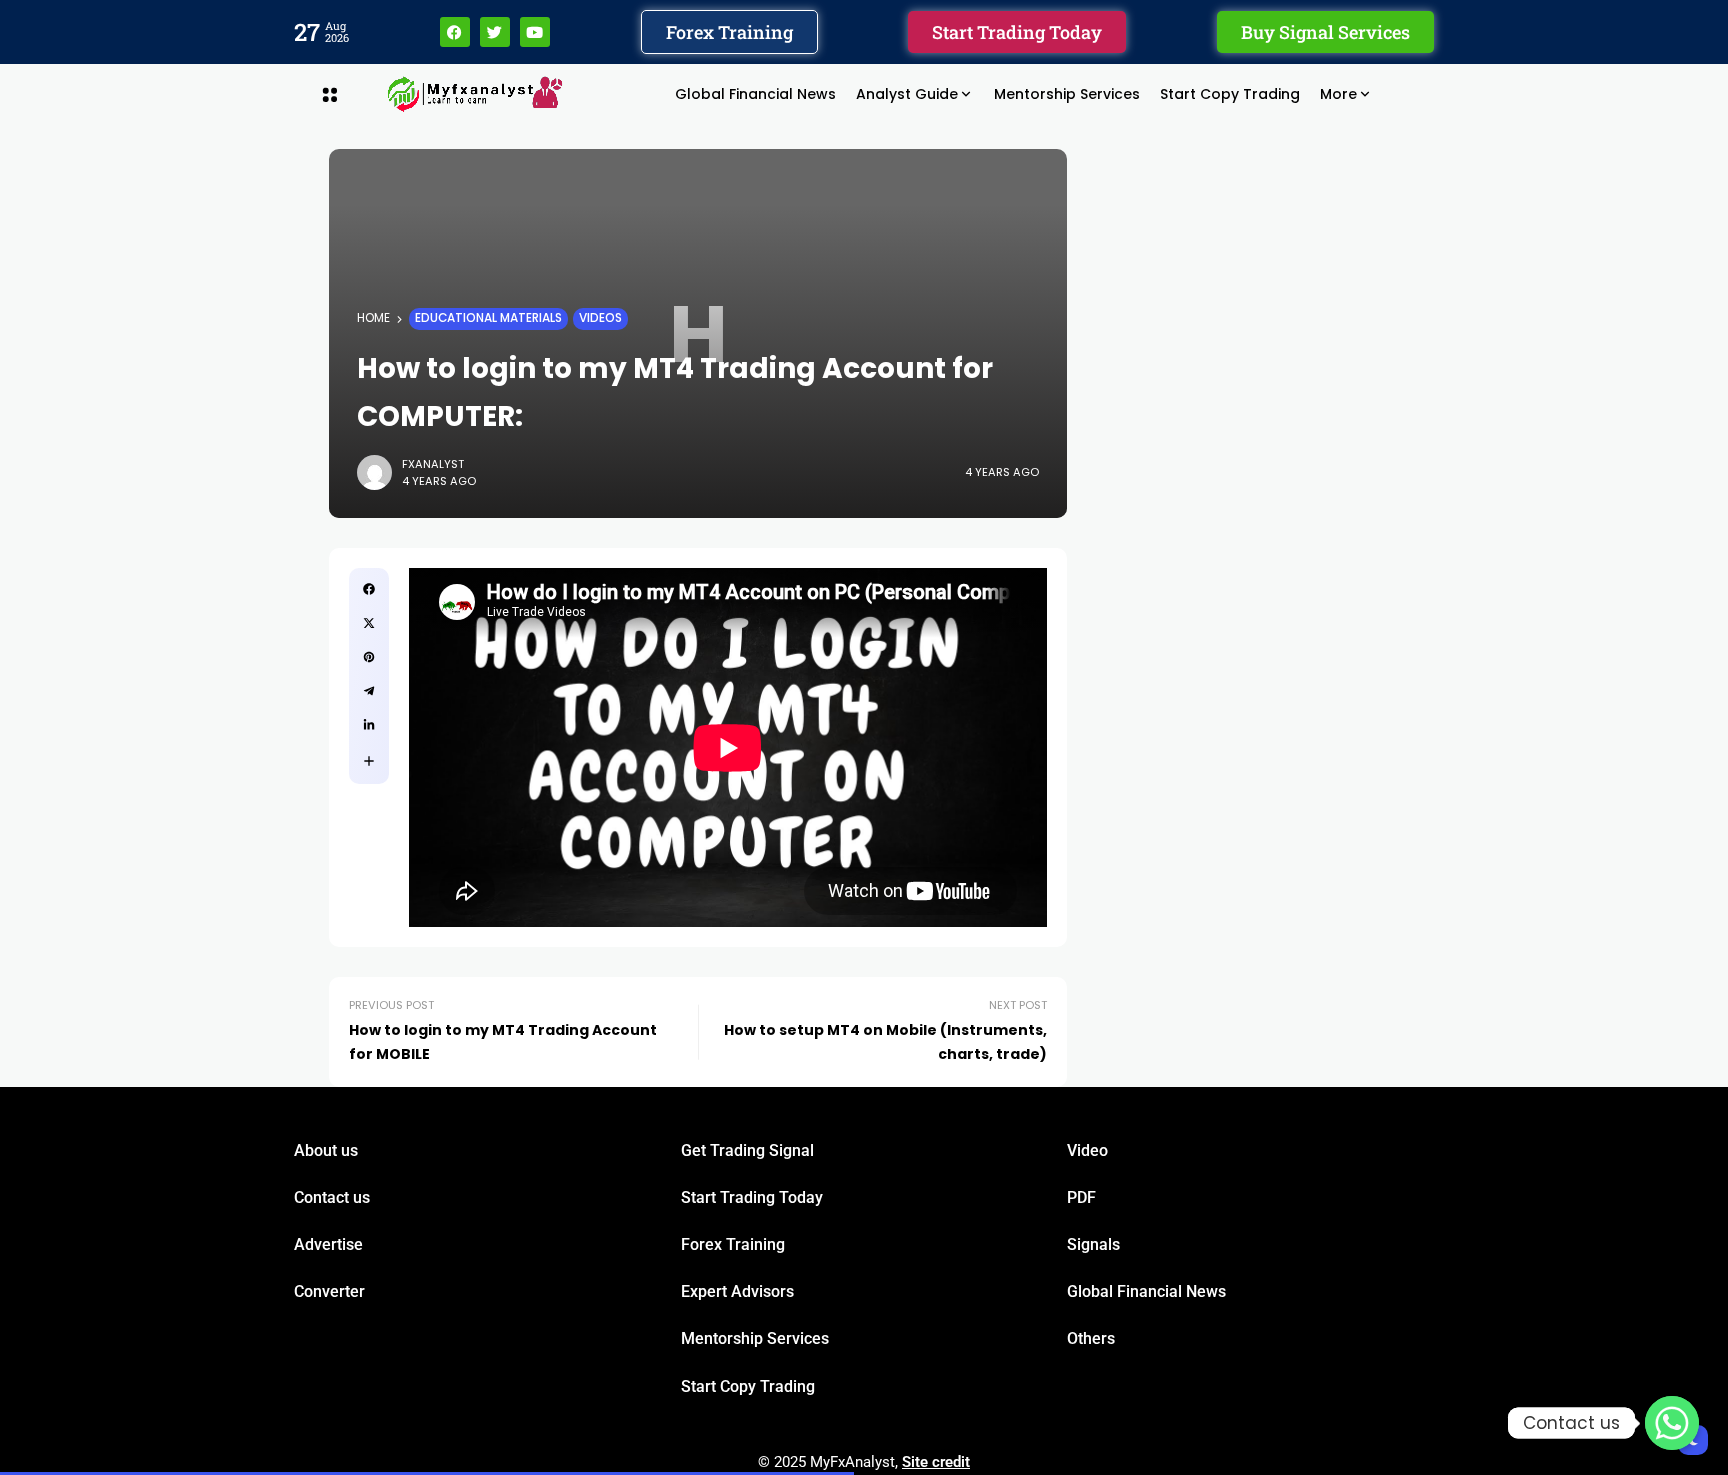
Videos (600, 318)
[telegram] (369, 691)
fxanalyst (433, 464)
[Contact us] (1672, 1423)
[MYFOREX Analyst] (475, 94)
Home (373, 318)
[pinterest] (369, 657)
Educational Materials (488, 318)
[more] (369, 761)
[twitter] (369, 623)
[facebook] (369, 589)
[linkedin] (369, 725)
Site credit (936, 1462)
